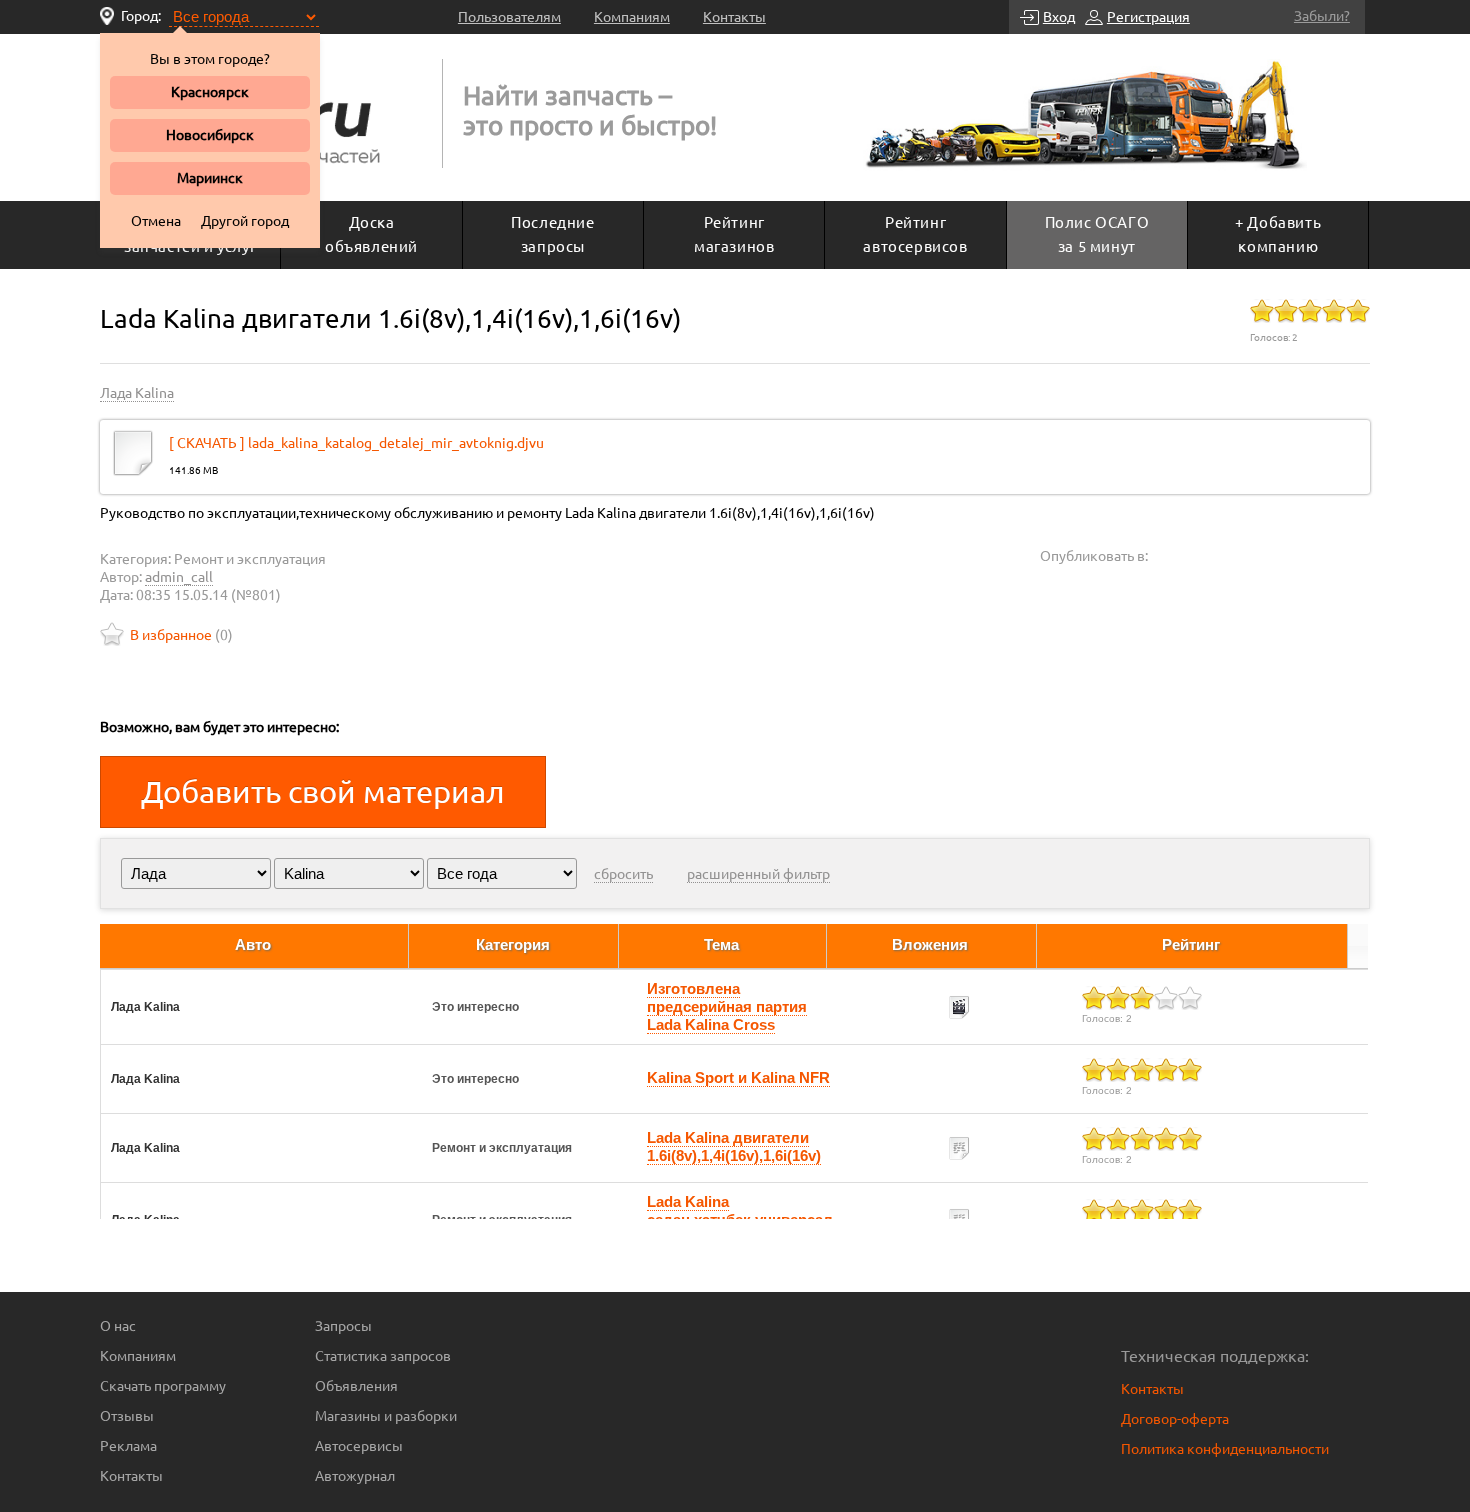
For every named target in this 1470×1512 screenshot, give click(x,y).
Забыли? (1322, 16)
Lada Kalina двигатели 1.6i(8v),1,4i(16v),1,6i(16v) (734, 1146)
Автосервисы (359, 1446)
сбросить (623, 874)
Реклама (128, 1446)
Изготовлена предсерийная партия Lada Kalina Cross (727, 1006)
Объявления (356, 1386)
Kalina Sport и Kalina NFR (738, 1077)
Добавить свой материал (323, 791)
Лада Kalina (137, 393)
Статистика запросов (383, 1356)
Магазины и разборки (386, 1416)
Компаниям (632, 17)
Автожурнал (355, 1476)
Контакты (734, 17)
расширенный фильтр (758, 874)
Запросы (343, 1326)
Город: (141, 16)
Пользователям (509, 17)
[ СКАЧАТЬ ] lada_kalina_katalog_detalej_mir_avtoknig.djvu (356, 443)
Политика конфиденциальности (1225, 1449)
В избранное (171, 635)
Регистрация (1148, 17)
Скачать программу (163, 1386)
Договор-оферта (1175, 1419)
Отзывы (127, 1416)
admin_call (179, 577)
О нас (118, 1326)
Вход (1059, 17)
